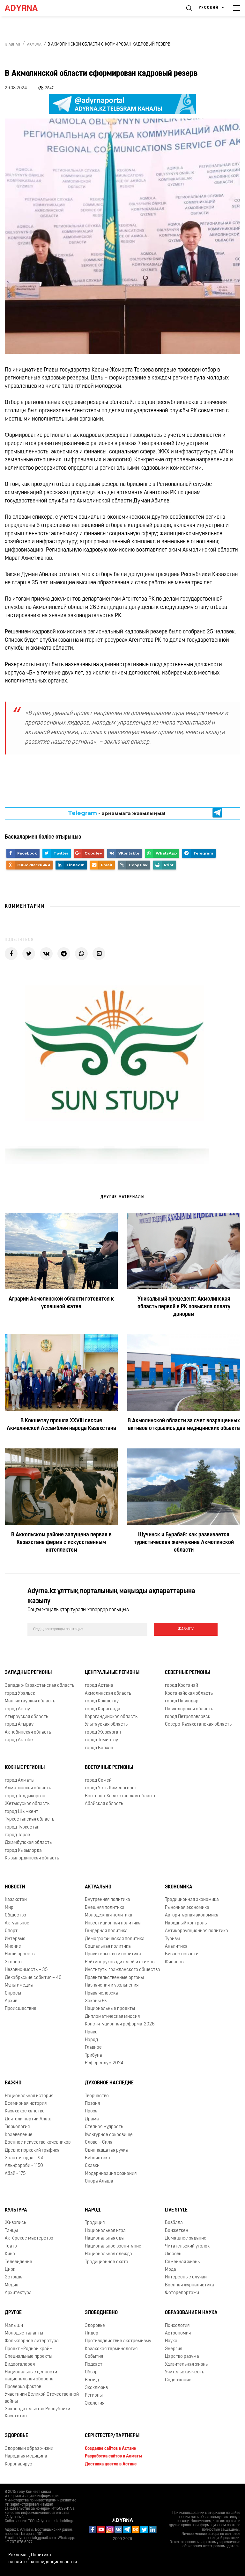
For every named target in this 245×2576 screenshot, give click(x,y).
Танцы (11, 2231)
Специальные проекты (29, 2357)
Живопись (15, 2223)
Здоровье (95, 2326)
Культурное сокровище (109, 2135)
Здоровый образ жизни (29, 2449)
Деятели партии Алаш (28, 2119)
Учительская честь (185, 2372)
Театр (11, 2246)
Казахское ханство (25, 2111)
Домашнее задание (186, 2238)
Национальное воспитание (113, 2246)
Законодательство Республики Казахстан (37, 2413)
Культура (16, 2210)
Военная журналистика (189, 2285)
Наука (171, 2341)
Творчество (97, 2096)
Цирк (10, 2270)
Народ (93, 2210)
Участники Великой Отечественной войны (42, 2398)
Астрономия (178, 2333)
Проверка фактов (23, 2387)
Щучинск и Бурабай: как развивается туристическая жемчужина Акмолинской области (184, 1543)
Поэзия (92, 2104)
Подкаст (94, 2365)
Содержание (178, 2380)
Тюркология (17, 2127)
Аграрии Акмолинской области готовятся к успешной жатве (61, 1303)
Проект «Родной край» (28, 2349)
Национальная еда (104, 2238)
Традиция (95, 2223)
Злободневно (101, 2313)
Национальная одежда (108, 2254)
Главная (12, 45)
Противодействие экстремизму (118, 2341)
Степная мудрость (104, 2127)
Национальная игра (105, 2231)
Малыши (14, 2326)
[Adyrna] (29, 8)
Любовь (173, 2254)
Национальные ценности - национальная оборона (32, 2376)
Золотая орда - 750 (25, 2158)
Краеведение (19, 2135)
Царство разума (182, 2357)
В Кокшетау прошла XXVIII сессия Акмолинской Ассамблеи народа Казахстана (61, 1425)
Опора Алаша (99, 2181)
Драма (92, 2119)
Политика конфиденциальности (54, 2558)
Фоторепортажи (182, 2293)
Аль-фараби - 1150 (24, 2166)
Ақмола (34, 45)
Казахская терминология (111, 2349)
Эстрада (14, 2277)
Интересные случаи (186, 2277)
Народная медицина (26, 2456)
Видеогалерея (20, 2365)
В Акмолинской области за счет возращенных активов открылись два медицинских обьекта (184, 1425)
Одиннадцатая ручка (106, 2150)
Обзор (91, 2372)
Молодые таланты (24, 2333)
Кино (10, 2254)
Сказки (92, 2166)
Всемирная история (26, 2104)
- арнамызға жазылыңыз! (117, 813)
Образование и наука (191, 2313)
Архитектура (18, 2293)
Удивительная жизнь (186, 2365)
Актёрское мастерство (29, 2238)
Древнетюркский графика (32, 2150)
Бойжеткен (177, 2231)
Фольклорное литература (32, 2341)
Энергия (174, 2349)
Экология (95, 2403)
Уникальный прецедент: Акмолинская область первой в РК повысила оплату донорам (184, 1307)
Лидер (92, 2333)
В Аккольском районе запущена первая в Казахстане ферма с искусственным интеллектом (61, 1543)
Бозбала (174, 2223)
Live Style (176, 2210)
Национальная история (29, 2096)
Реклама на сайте (18, 2558)
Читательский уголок (187, 2246)
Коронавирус (19, 2464)
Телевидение (19, 2262)
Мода (171, 2270)
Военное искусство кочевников (38, 2143)
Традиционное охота (107, 2262)
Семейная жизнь (182, 2262)
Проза (91, 2111)
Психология (177, 2326)
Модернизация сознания (111, 2174)
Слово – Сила (99, 2143)
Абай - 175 (15, 2174)
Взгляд (92, 2380)
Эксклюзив (96, 2388)
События (94, 2357)
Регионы (94, 2396)
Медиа (12, 2285)
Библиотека (97, 2158)
